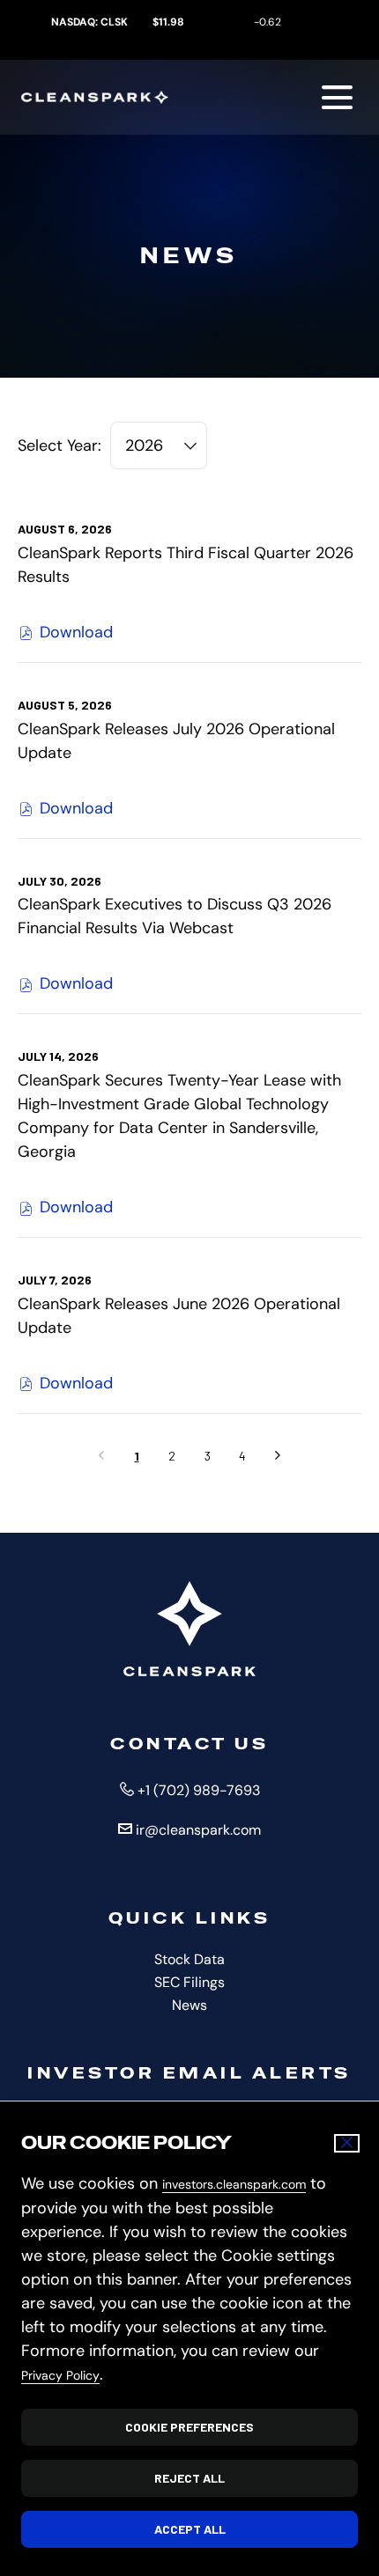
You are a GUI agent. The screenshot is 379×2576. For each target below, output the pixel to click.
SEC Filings (214, 1983)
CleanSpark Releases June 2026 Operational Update (179, 1316)
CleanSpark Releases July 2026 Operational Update (176, 741)
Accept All (190, 2529)
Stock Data (214, 1960)
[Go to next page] (278, 1456)
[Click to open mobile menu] (337, 97)
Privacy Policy (60, 2375)
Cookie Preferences (189, 2427)
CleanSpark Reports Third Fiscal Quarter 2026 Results (186, 565)
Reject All (189, 2478)
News (214, 2006)
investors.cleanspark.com (234, 2184)
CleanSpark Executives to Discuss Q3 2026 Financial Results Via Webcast (175, 916)
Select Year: (59, 445)
